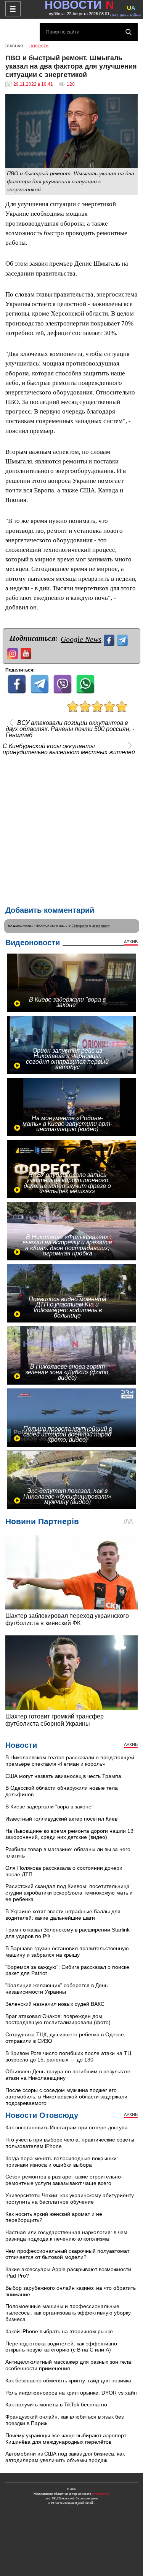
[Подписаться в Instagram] (14, 653)
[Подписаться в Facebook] (110, 639)
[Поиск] (129, 32)
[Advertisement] (71, 829)
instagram (101, 926)
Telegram (80, 926)
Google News (81, 639)
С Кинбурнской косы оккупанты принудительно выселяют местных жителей (69, 749)
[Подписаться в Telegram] (123, 639)
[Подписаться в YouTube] (27, 653)
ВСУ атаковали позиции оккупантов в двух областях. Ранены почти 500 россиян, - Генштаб (70, 729)
